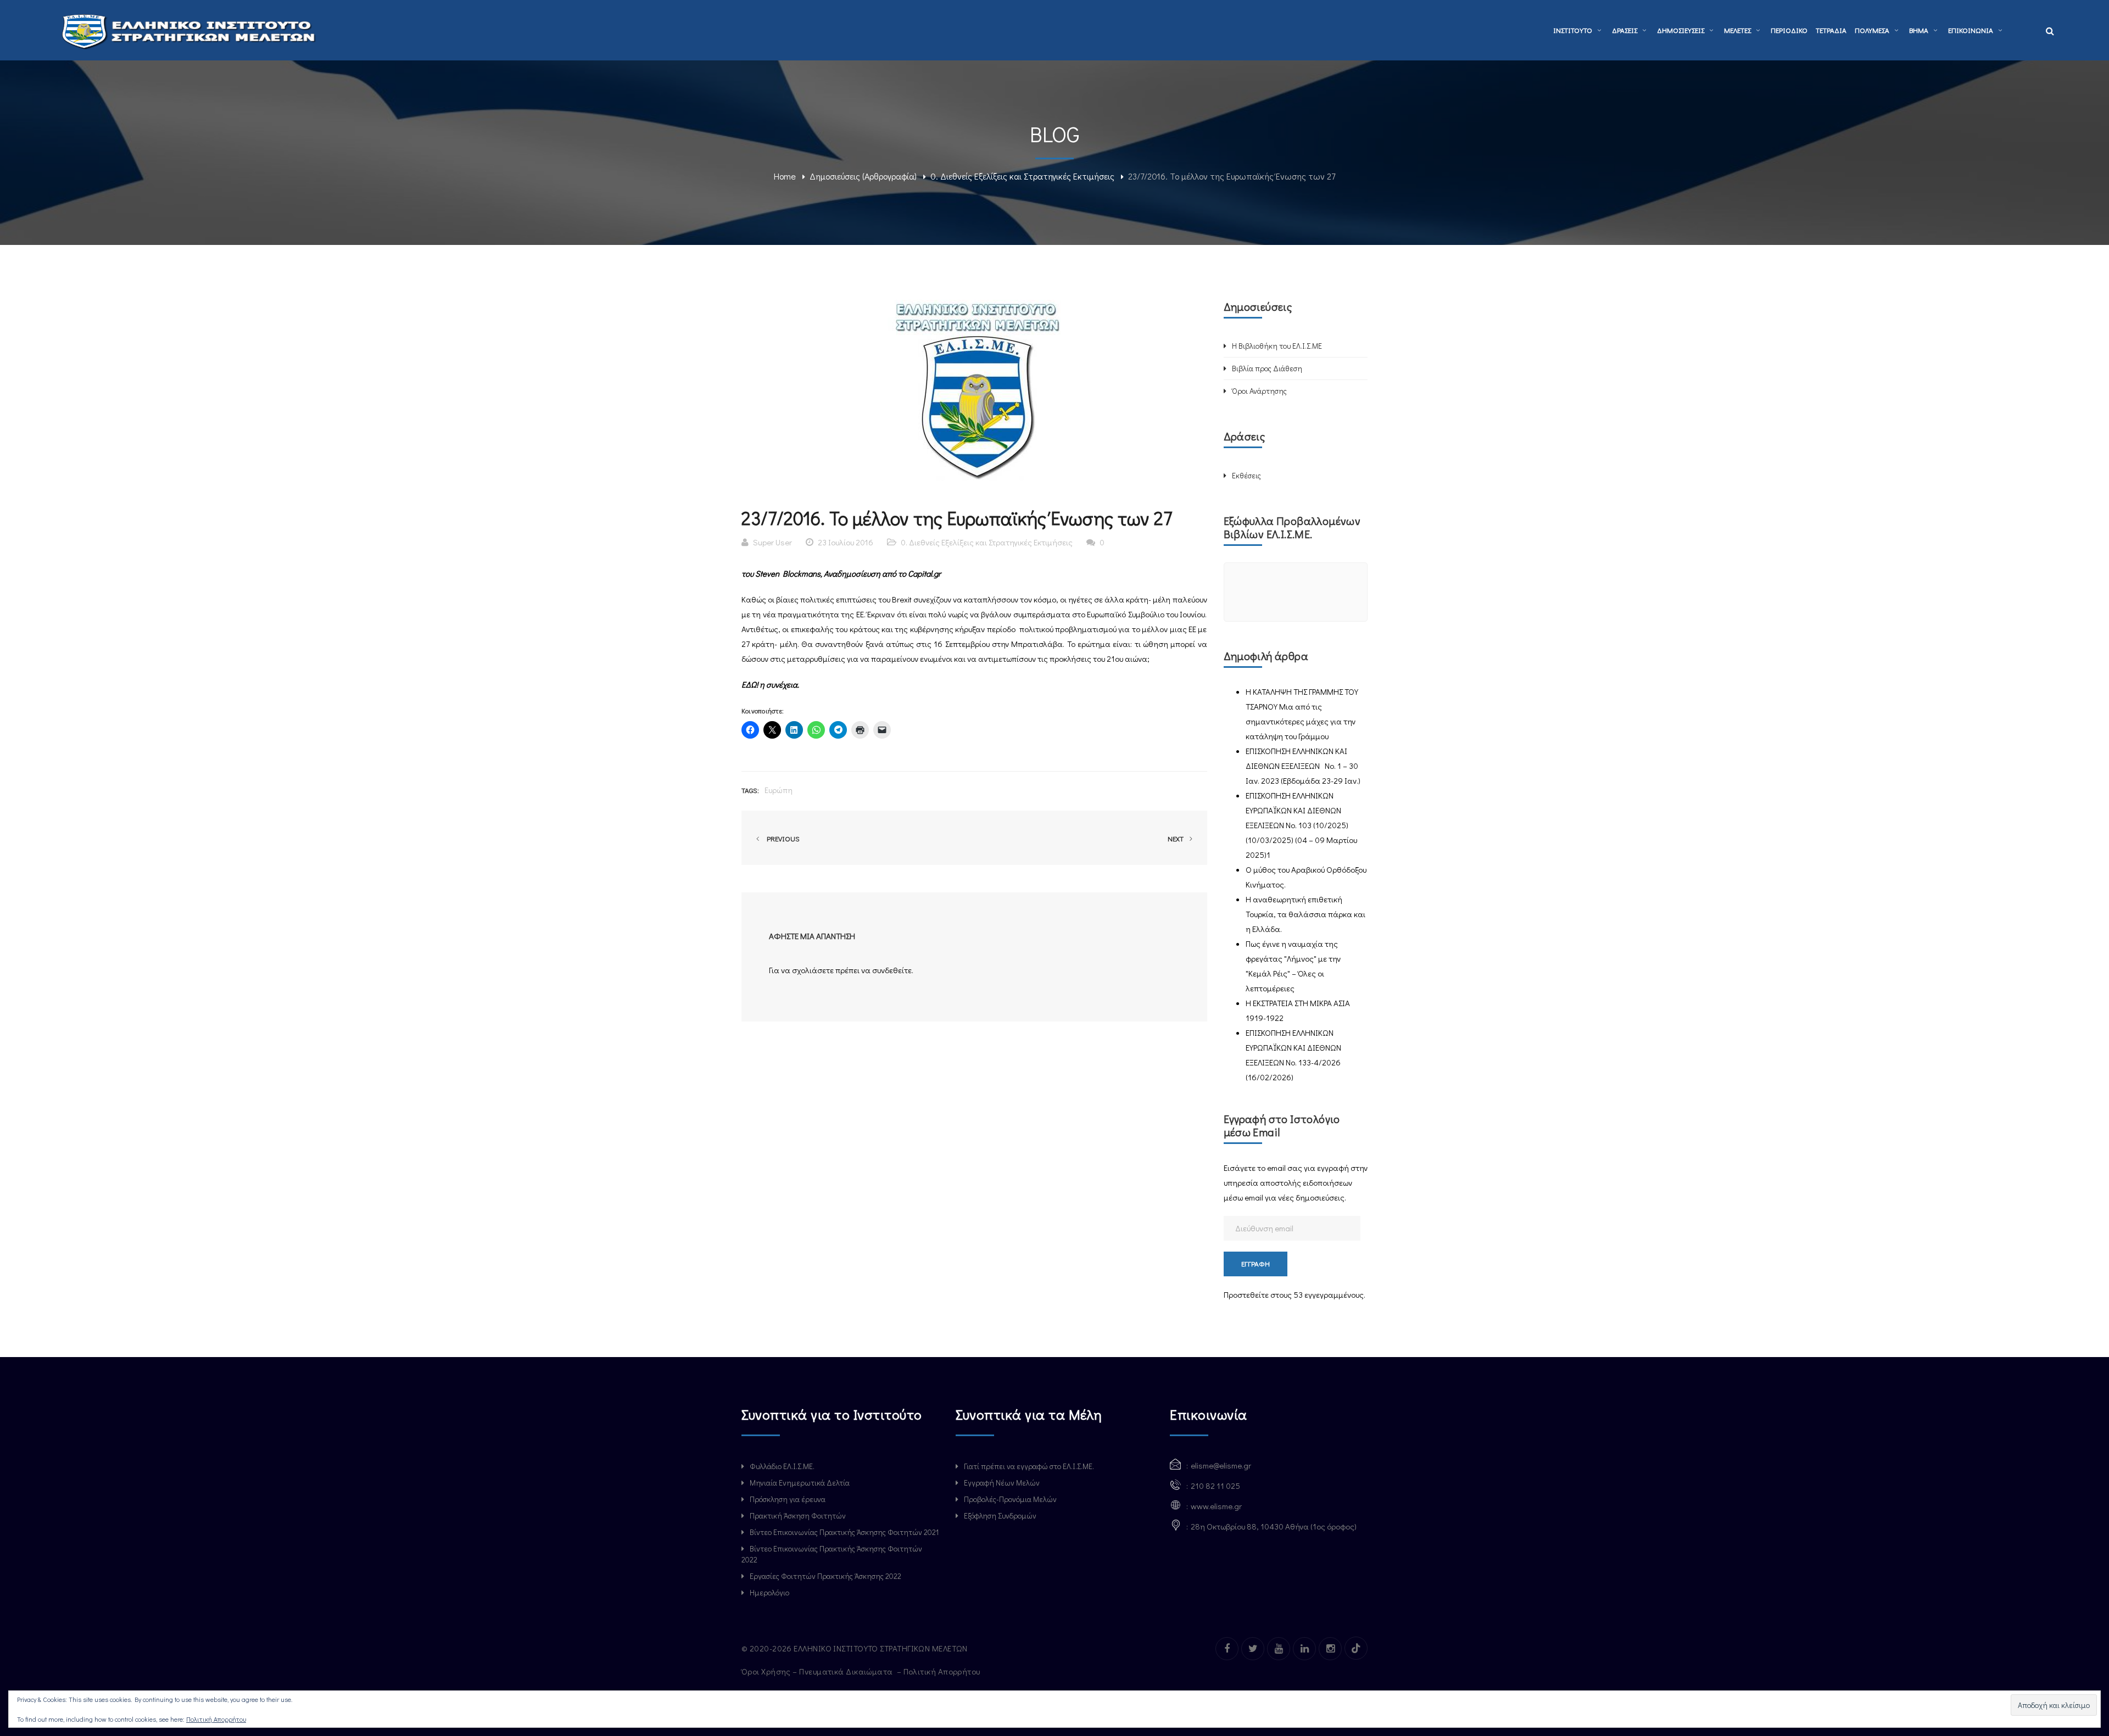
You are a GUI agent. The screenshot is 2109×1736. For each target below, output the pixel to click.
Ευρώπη (779, 790)
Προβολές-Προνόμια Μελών (1010, 1499)
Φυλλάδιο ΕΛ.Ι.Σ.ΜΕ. (782, 1466)
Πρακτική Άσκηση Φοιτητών (798, 1515)
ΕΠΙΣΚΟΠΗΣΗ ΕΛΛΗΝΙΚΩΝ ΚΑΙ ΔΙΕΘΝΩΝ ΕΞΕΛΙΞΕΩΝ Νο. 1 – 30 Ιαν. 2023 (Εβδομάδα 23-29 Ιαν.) (1303, 766)
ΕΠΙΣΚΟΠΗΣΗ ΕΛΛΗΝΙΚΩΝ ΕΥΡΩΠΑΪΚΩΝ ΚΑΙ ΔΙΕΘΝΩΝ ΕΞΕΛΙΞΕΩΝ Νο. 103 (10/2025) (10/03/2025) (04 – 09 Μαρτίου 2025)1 (1301, 825)
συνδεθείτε (892, 970)
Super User (772, 542)
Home (785, 176)
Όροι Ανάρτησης (1259, 391)
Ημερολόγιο (769, 1592)
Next (1176, 838)
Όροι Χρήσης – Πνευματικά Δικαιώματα (818, 1671)
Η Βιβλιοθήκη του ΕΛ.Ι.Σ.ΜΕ (1277, 346)
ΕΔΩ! (750, 684)
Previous (782, 838)
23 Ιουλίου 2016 (846, 542)
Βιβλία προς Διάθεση (1267, 368)
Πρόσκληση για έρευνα (788, 1499)
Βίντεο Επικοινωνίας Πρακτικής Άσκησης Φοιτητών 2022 (832, 1554)
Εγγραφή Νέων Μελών (1002, 1483)
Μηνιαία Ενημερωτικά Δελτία (800, 1483)
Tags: (750, 790)
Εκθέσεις (1246, 475)
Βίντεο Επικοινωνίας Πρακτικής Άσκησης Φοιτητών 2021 (844, 1532)
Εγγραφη (1256, 1263)
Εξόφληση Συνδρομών (1000, 1515)
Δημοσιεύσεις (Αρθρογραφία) (863, 176)
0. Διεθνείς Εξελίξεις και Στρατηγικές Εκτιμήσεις (1022, 176)
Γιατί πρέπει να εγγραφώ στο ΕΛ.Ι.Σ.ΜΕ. (1029, 1466)
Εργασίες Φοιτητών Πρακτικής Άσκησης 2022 (825, 1576)
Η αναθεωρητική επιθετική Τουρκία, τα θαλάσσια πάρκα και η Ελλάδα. (1305, 914)
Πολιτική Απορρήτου (943, 1671)
